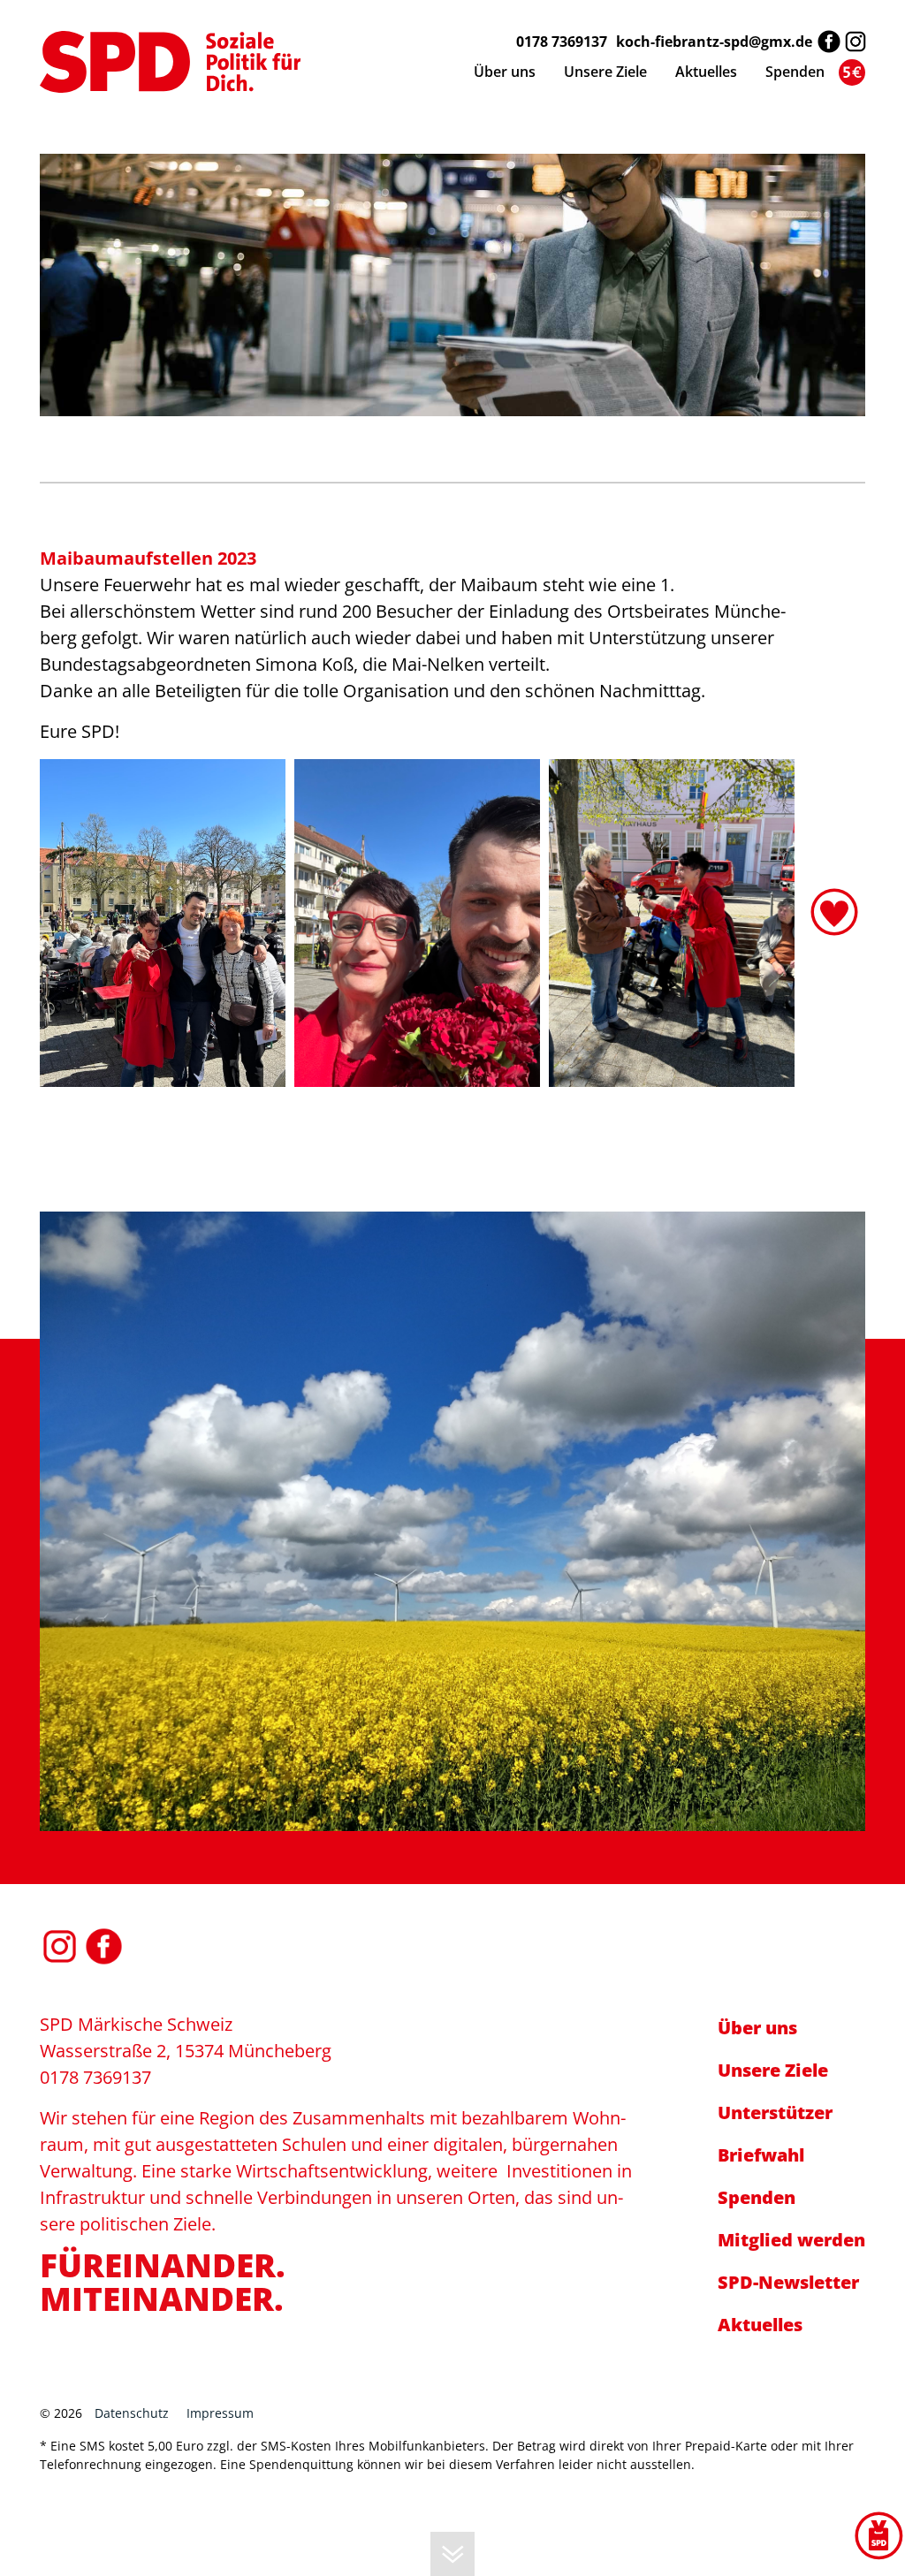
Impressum (220, 2413)
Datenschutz (132, 2413)
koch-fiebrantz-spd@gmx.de (714, 42)
